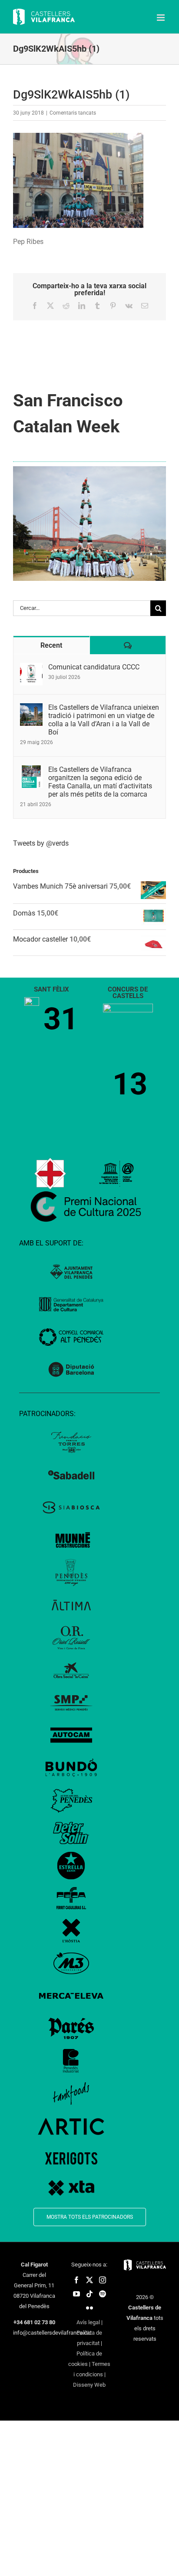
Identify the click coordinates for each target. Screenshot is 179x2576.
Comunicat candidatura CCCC (94, 667)
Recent (51, 645)
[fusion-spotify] (103, 2294)
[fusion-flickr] (89, 2308)
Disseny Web (89, 2385)
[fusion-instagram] (103, 2280)
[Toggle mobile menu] (161, 18)
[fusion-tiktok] (89, 2294)
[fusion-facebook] (76, 2280)
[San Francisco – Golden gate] (89, 469)
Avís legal (88, 2322)
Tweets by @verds (41, 843)
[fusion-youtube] (76, 2294)
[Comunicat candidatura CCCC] (31, 668)
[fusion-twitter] (89, 2280)
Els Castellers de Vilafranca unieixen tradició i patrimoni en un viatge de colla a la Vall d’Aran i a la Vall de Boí (104, 720)
